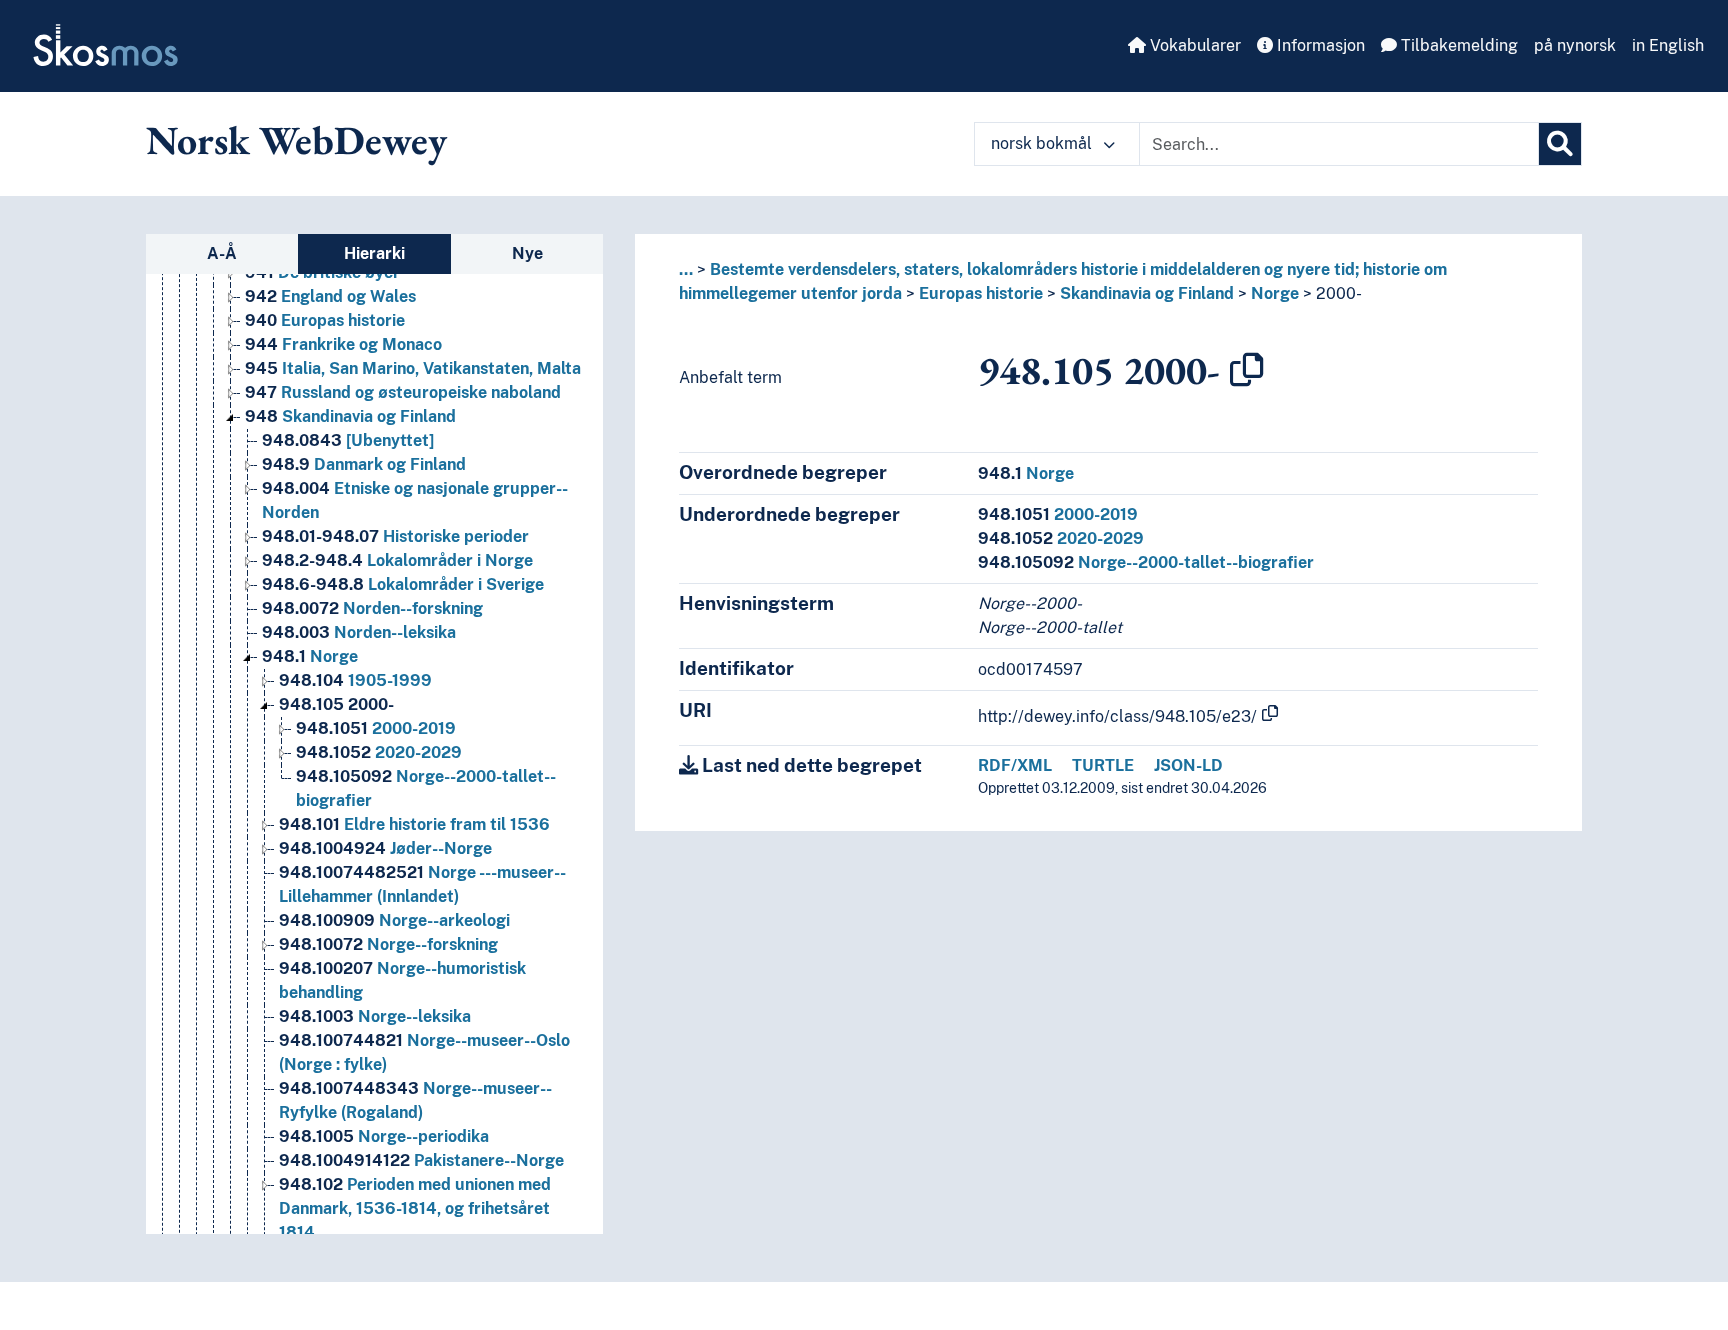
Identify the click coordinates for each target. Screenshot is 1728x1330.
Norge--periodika (384, 1136)
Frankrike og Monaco (343, 344)
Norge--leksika (375, 1016)
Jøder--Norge (385, 848)
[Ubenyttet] (348, 440)
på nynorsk (1575, 45)
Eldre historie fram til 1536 (414, 824)
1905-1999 (355, 680)
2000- (336, 704)
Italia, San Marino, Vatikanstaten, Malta (413, 368)
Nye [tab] (527, 253)
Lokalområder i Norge (397, 560)
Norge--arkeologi (394, 920)
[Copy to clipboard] (1247, 370)
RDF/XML (1015, 765)
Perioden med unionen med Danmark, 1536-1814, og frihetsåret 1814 (415, 1208)
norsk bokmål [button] (1043, 143)
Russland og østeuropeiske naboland (403, 392)
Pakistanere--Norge (421, 1160)
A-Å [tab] (222, 253)
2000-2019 (376, 728)
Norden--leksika (359, 632)
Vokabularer (1193, 45)
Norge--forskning (388, 944)
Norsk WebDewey (296, 140)
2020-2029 (379, 752)
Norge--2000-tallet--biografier (1146, 562)
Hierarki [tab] (374, 253)
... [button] (686, 269)
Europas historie (325, 320)
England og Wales (330, 296)
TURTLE (1103, 765)
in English (1668, 45)
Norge (310, 656)
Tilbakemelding (1457, 45)
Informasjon (1319, 45)
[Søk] (1560, 144)
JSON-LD (1188, 765)
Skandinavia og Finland (350, 416)
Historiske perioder (395, 536)
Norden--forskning (372, 608)
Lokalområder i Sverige (403, 584)
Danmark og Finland (364, 464)
